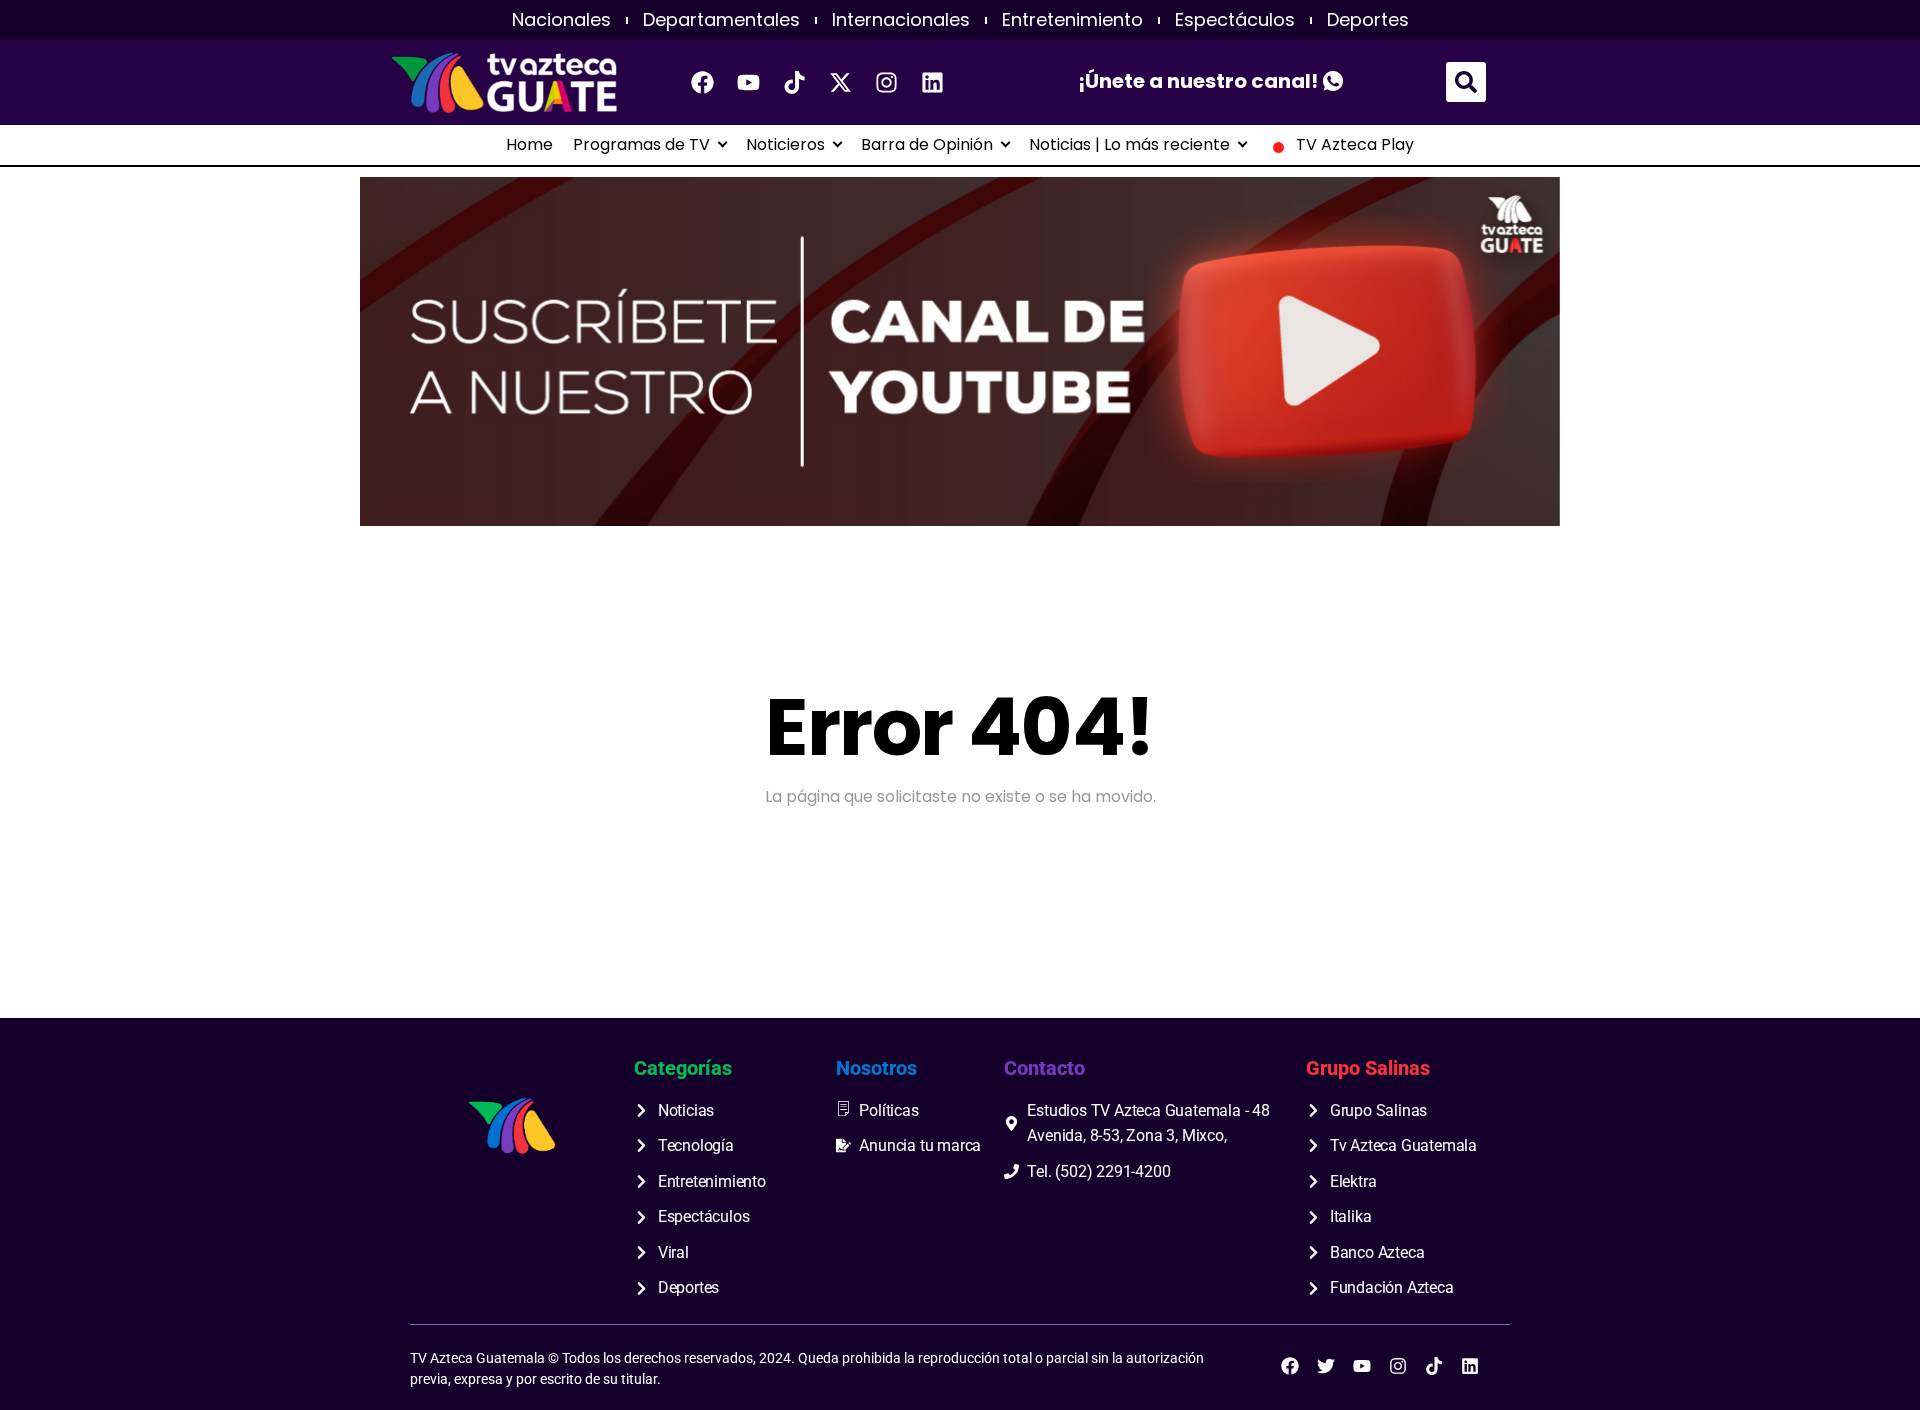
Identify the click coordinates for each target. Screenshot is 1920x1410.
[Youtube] (749, 82)
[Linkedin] (933, 82)
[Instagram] (887, 82)
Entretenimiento (1072, 20)
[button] (1466, 82)
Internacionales (901, 20)
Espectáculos (1235, 20)
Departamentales (721, 20)
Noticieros (785, 145)
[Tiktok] (795, 82)
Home (529, 145)
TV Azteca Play (1355, 145)
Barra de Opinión (927, 145)
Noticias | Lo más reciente (1129, 145)
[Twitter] (1326, 1366)
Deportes (1368, 20)
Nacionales (561, 20)
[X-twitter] (841, 82)
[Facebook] (703, 82)
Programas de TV (641, 145)
